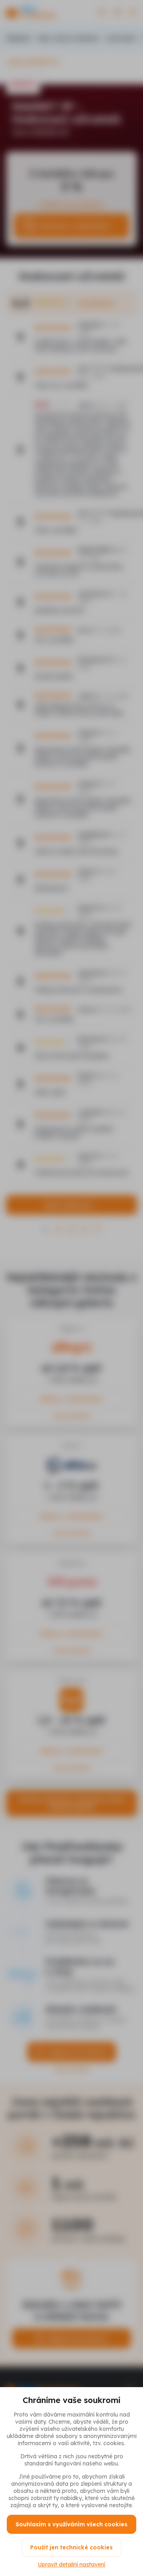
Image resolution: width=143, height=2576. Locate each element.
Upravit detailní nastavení (71, 2564)
